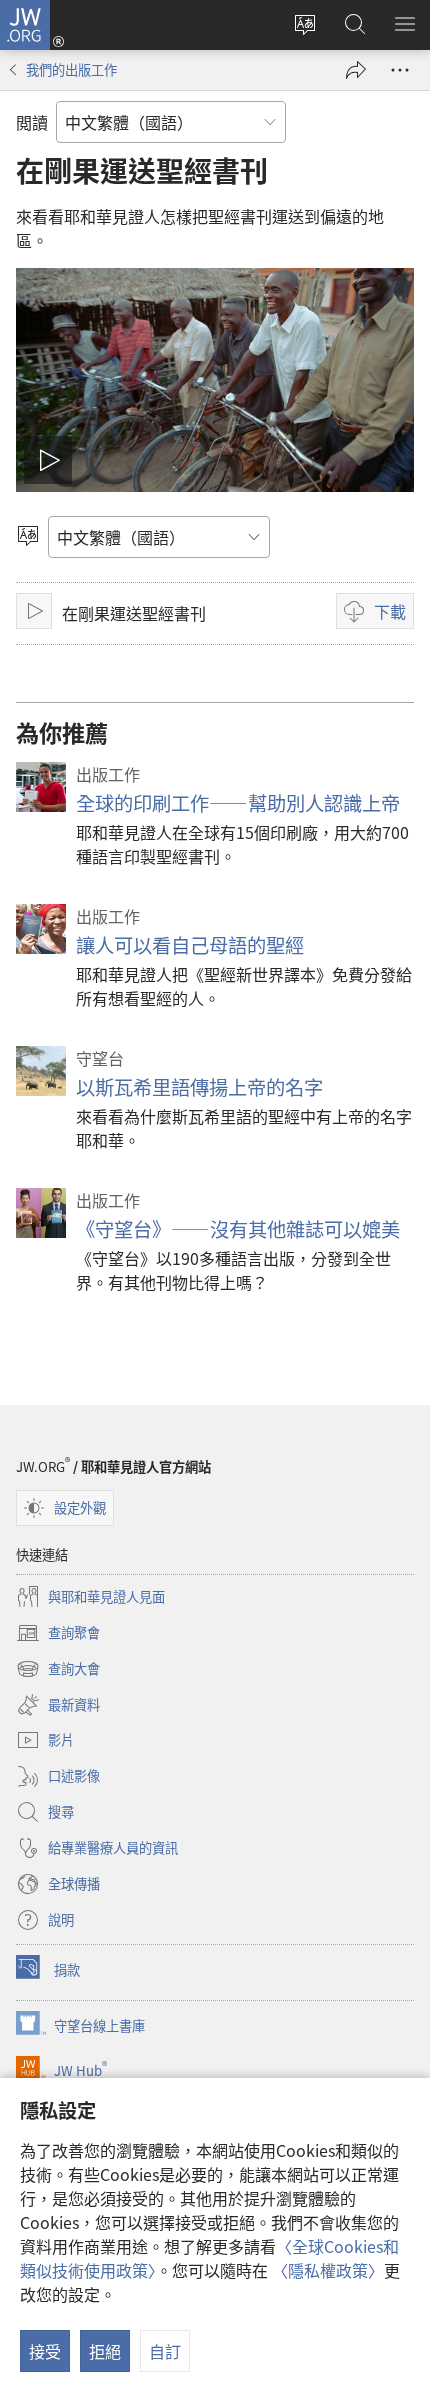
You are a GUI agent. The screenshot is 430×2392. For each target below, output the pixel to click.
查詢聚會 (58, 1634)
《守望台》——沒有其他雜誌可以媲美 (238, 1229)
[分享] (356, 70)
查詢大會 (58, 1670)
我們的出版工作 (71, 69)
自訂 (165, 2351)
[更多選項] (400, 70)
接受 (45, 2351)
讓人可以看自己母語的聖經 (190, 945)
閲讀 (32, 122)
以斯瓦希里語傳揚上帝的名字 (199, 1087)
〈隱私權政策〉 (328, 2270)
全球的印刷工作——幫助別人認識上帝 (238, 803)
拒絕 (105, 2351)
